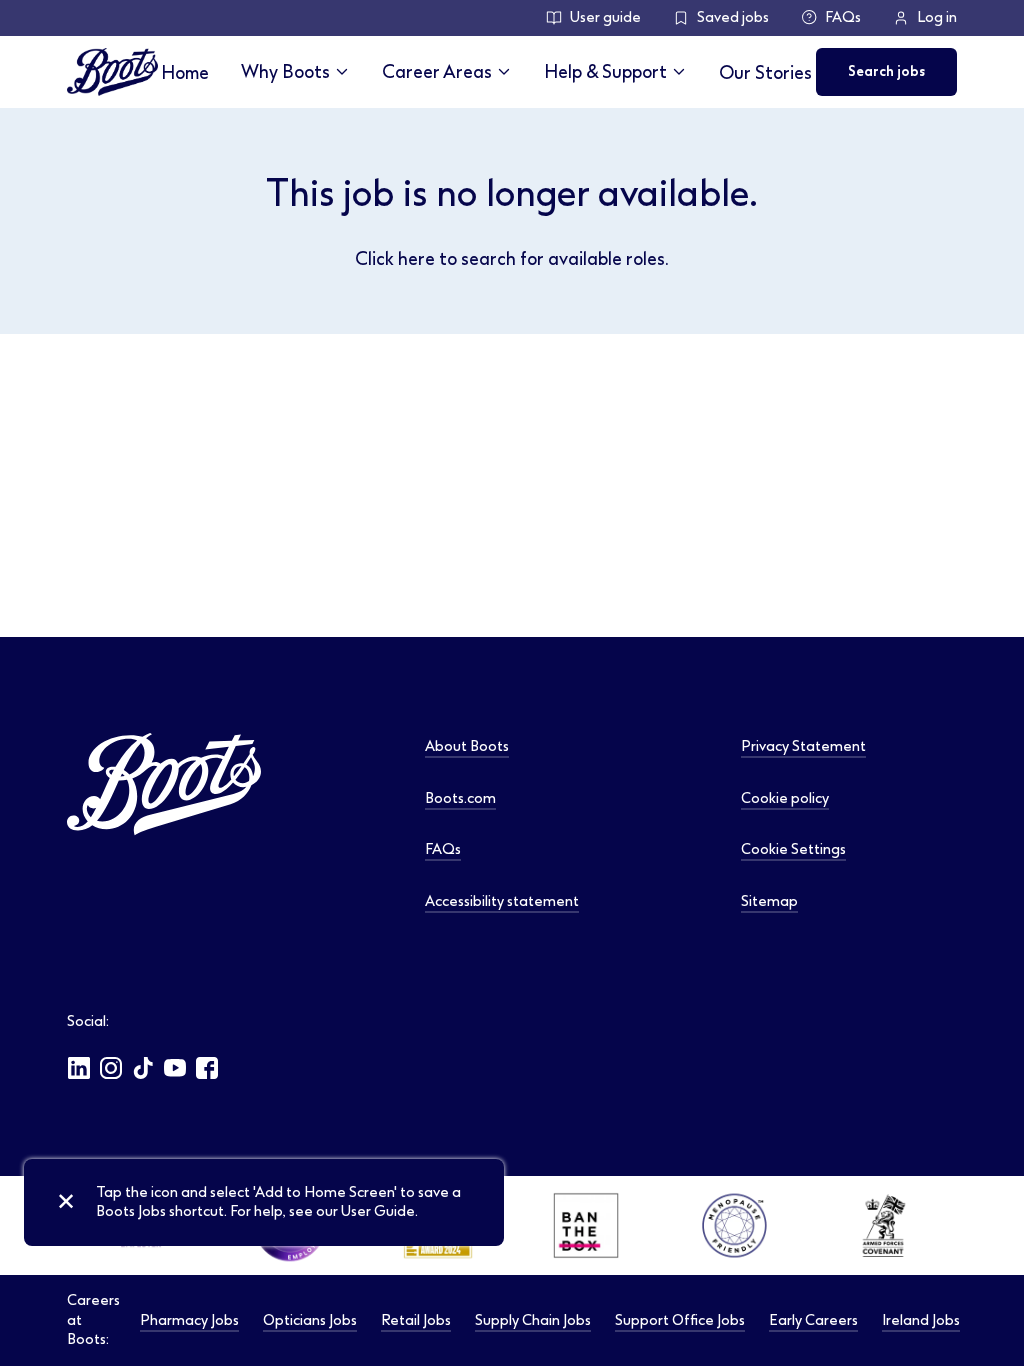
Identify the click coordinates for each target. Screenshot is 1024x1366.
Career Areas (437, 71)
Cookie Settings (793, 849)
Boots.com (460, 798)
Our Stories (765, 72)
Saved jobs (733, 17)
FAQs (843, 17)
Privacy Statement (803, 746)
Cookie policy (785, 798)
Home (185, 72)
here (416, 258)
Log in (937, 17)
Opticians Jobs (310, 1320)
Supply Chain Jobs (533, 1320)
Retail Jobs (416, 1320)
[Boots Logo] (112, 72)
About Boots (467, 746)
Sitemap (769, 901)
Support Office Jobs (680, 1320)
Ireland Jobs (921, 1320)
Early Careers (813, 1320)
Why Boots (285, 71)
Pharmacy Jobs (189, 1320)
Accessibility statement (502, 901)
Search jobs (886, 71)
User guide (605, 17)
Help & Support (605, 71)
